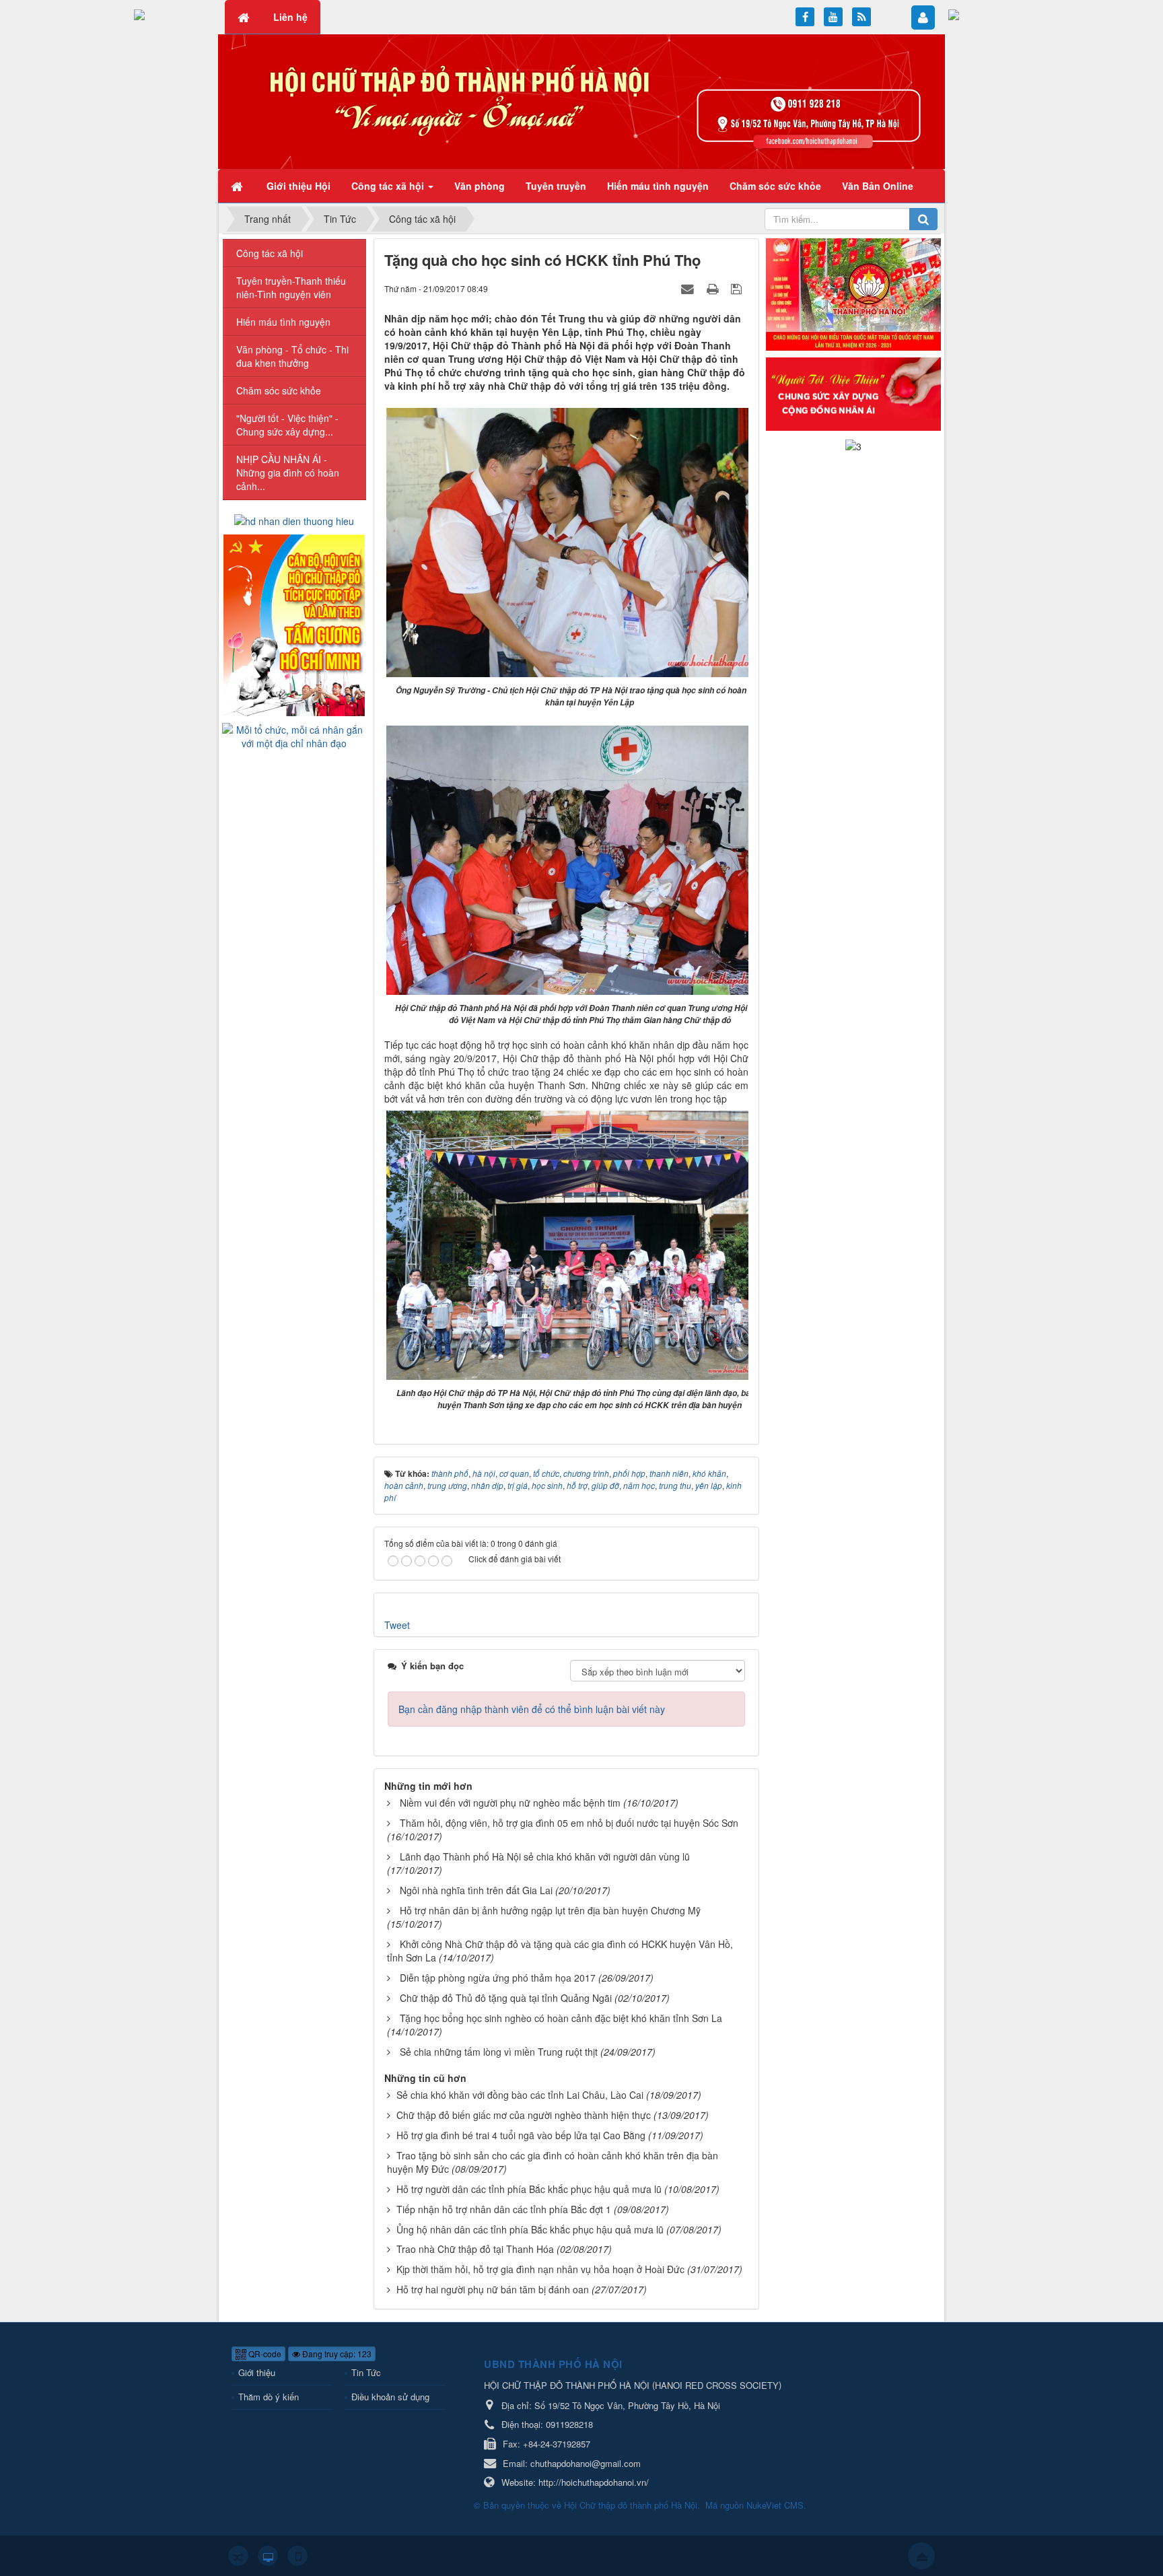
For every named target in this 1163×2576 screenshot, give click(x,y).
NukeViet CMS (775, 2505)
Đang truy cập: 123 (336, 2354)
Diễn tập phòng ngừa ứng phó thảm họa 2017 (498, 1978)
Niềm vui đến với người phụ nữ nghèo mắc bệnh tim (510, 1803)
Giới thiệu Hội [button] (298, 186)
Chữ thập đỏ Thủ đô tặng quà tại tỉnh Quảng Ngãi (506, 1998)
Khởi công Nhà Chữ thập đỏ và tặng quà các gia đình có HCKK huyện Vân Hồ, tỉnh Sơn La (560, 1951)
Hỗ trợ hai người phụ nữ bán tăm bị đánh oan (493, 2289)
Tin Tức (366, 2372)
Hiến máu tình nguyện (283, 322)
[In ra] (714, 288)
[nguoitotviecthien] (853, 392)
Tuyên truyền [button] (556, 186)
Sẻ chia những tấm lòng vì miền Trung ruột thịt (499, 2052)
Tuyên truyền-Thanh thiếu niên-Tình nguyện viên (291, 287)
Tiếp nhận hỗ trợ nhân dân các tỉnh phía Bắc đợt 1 (504, 2209)
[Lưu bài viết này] (738, 288)
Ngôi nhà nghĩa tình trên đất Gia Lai (476, 1890)
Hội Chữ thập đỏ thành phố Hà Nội (631, 2505)
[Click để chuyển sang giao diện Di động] (297, 2556)
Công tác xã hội (270, 253)
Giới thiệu (257, 2372)
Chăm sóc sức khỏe (279, 390)
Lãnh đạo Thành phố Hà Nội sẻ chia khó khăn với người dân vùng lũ (545, 1856)
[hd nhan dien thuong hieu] (294, 520)
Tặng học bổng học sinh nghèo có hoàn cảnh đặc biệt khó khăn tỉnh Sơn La (561, 2018)
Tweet (397, 1625)
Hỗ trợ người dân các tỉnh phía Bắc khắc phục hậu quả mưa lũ (529, 2189)
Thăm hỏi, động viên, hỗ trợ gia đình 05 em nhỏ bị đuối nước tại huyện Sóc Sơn (569, 1823)
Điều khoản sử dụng (390, 2397)
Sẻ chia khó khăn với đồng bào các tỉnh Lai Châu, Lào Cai (520, 2095)
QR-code (264, 2354)
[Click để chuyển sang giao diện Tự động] (238, 2556)
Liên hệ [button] (290, 17)
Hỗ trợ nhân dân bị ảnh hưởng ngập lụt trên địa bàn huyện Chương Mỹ (550, 1910)
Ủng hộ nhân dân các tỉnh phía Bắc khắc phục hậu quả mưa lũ (530, 2229)
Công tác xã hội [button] (389, 186)
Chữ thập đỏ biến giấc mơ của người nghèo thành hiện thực (524, 2115)
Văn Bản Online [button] (878, 186)
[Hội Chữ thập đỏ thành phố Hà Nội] (581, 100)
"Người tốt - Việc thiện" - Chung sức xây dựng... (287, 425)
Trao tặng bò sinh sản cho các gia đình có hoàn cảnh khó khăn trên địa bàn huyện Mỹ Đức (553, 2162)
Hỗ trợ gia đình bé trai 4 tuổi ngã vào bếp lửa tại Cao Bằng (521, 2135)
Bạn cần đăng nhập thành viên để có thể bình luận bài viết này (532, 1709)
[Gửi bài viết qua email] (689, 288)
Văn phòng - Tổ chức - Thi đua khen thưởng (292, 356)
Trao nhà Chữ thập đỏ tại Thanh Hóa (475, 2249)
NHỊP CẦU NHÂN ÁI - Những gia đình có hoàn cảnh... (288, 473)
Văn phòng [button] (480, 186)
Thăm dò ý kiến (269, 2397)
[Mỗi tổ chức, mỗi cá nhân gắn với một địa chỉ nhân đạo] (294, 735)
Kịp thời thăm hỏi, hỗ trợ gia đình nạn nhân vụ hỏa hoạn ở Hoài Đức (540, 2269)
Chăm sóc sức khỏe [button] (775, 186)
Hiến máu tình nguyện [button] (658, 186)
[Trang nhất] (238, 186)
